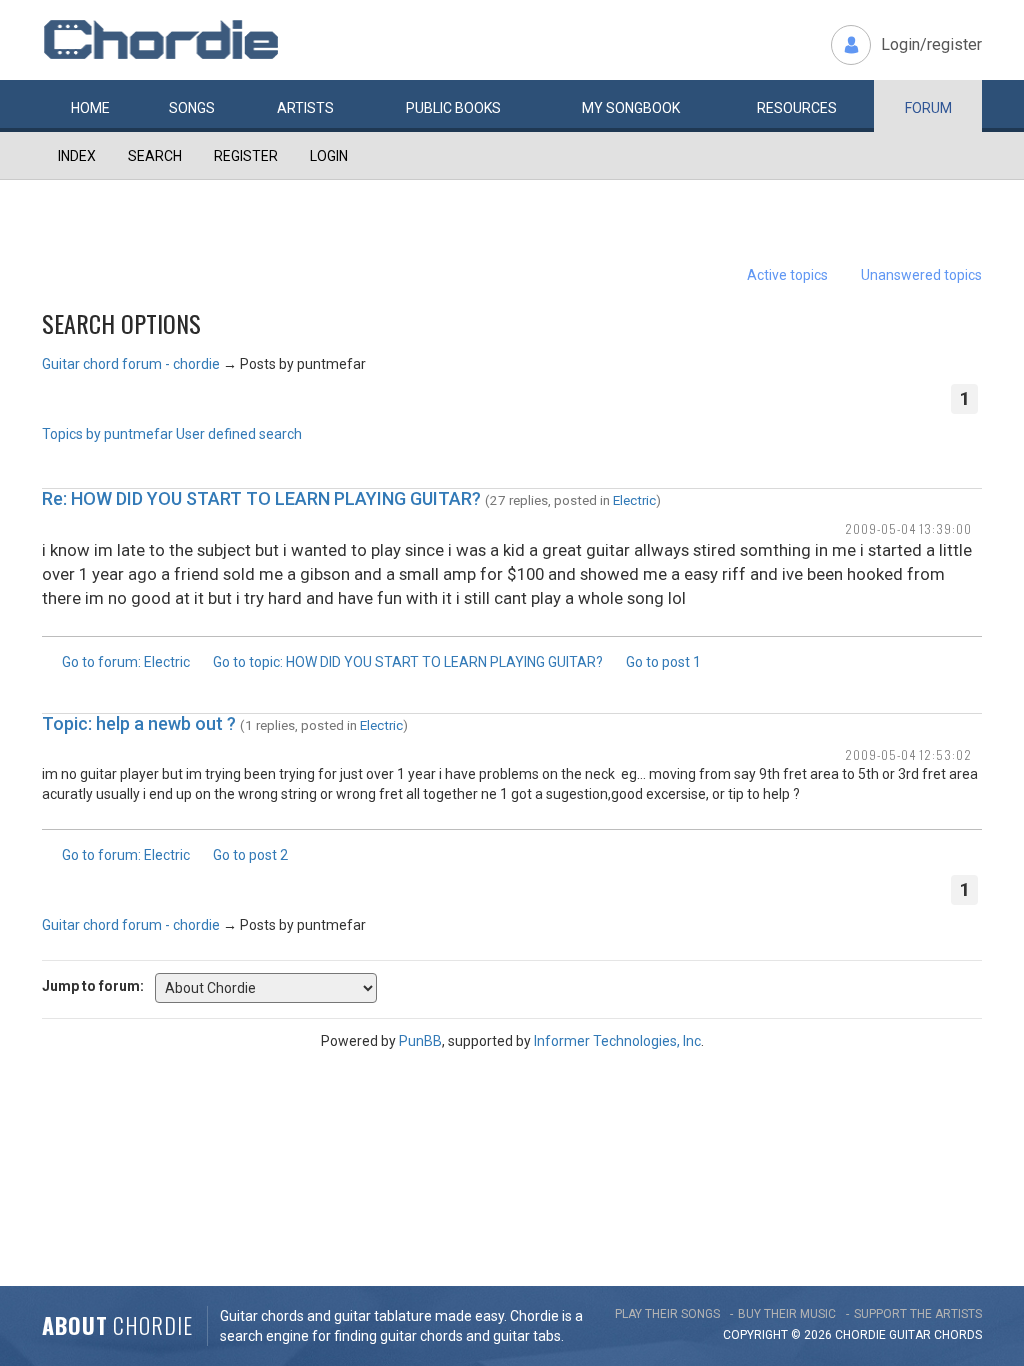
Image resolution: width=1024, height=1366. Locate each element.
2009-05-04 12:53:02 (908, 754)
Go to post (663, 662)
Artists (305, 108)
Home (90, 108)
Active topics (787, 275)
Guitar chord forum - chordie (131, 364)
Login (329, 156)
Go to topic (408, 662)
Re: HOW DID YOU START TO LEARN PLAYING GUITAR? (261, 498)
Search (155, 156)
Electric (634, 500)
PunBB (420, 1041)
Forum (928, 108)
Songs (192, 108)
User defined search (239, 434)
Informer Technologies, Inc (617, 1041)
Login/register (931, 44)
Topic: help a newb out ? (139, 723)
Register (246, 156)
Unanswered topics (921, 275)
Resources (797, 108)
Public (453, 108)
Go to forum (126, 662)
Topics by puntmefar (107, 434)
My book (631, 108)
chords (958, 1335)
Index (77, 156)
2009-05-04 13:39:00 (908, 528)
